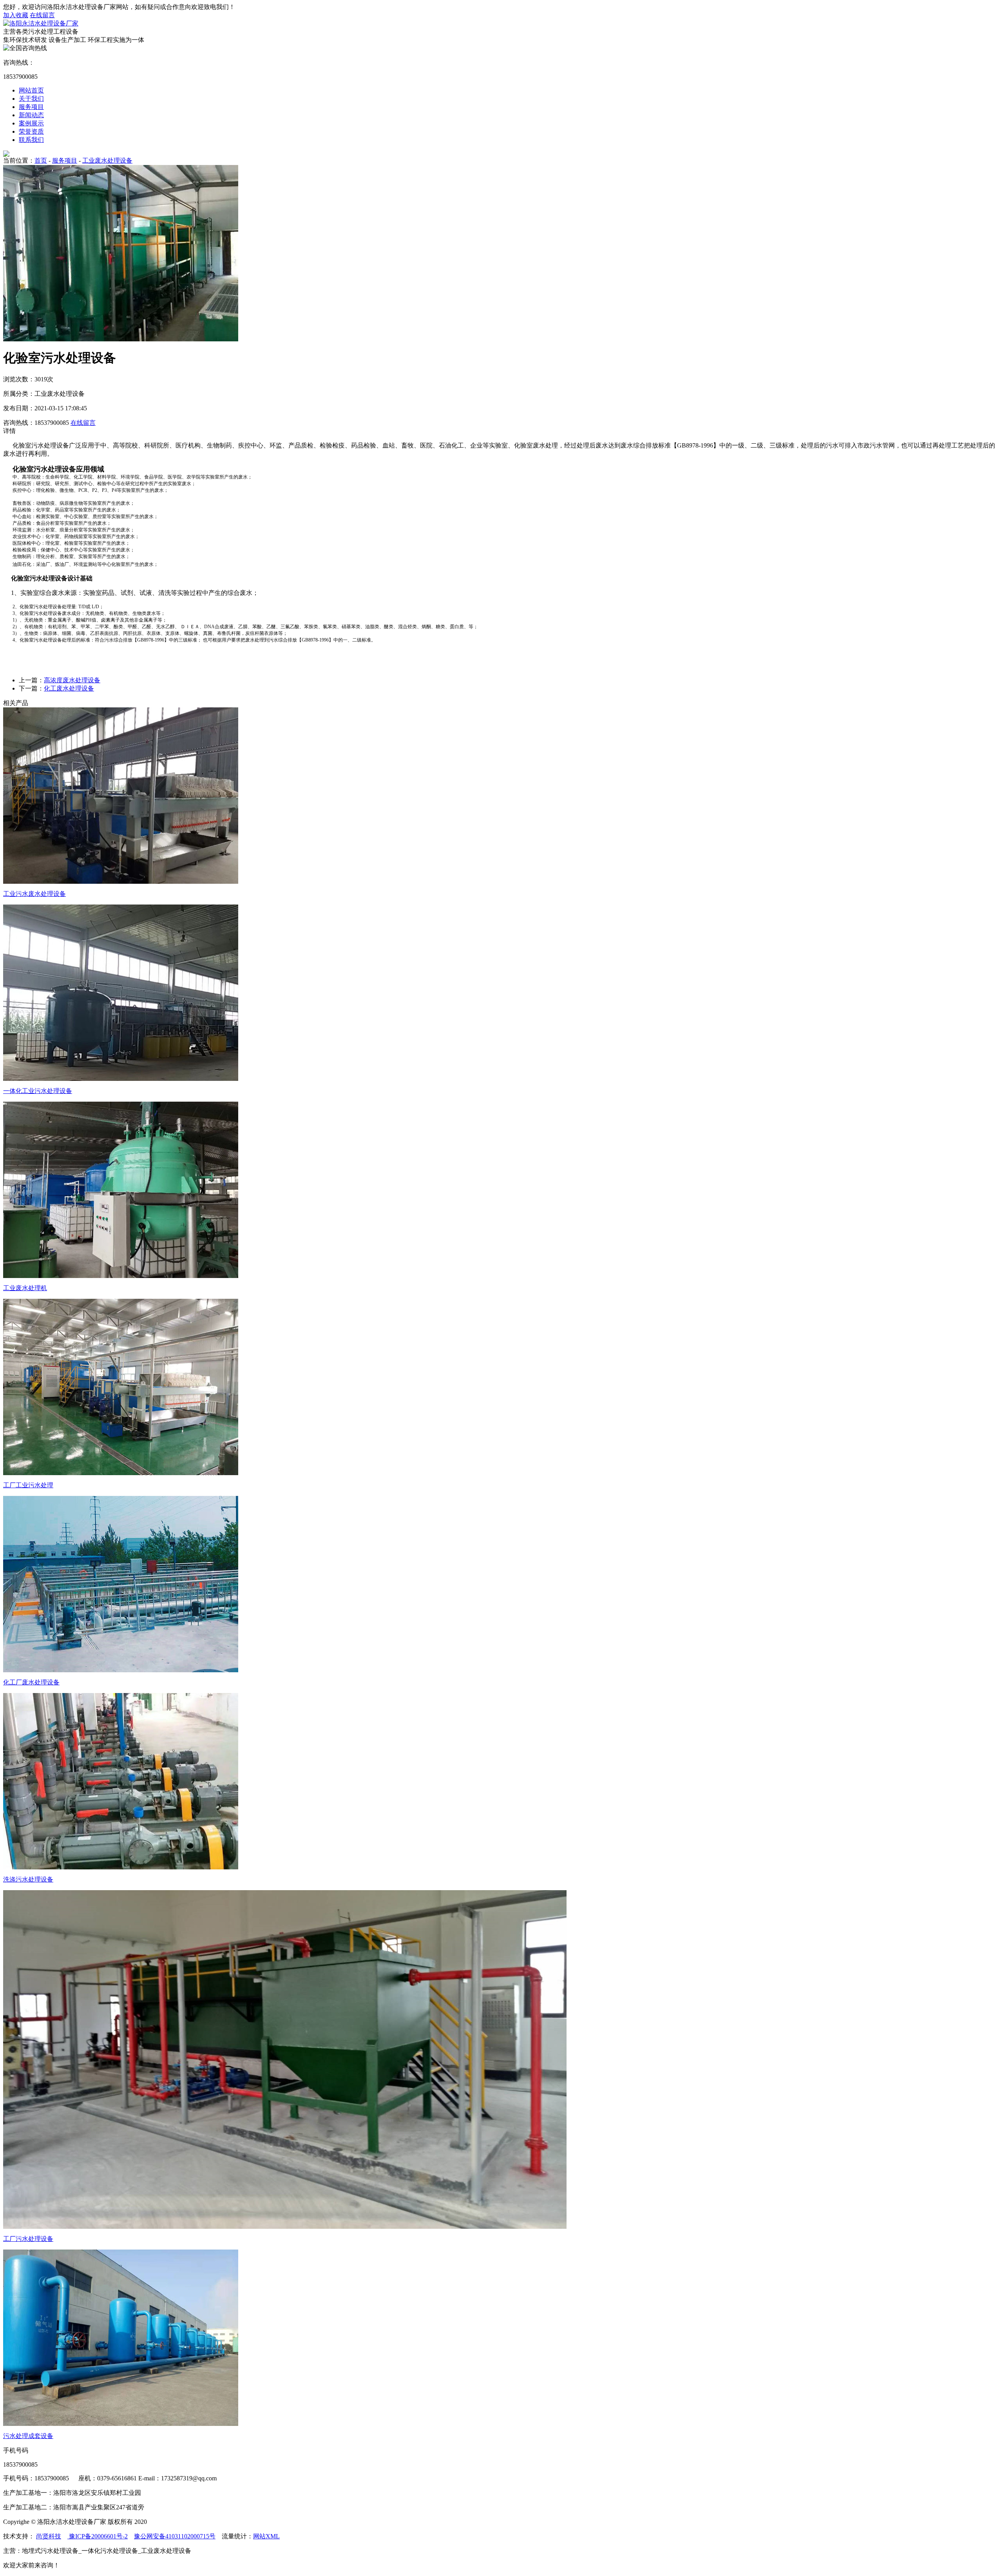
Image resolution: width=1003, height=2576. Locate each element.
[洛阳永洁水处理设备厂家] (41, 23)
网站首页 (31, 90)
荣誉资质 (31, 131)
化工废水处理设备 (69, 688)
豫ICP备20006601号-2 (98, 2536)
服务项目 (31, 107)
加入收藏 (16, 15)
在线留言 (42, 15)
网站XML (266, 2536)
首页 (41, 160)
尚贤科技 (49, 2536)
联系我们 (31, 140)
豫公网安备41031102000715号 (175, 2536)
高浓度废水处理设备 (72, 680)
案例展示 (31, 123)
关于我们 (31, 99)
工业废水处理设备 (107, 160)
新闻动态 (31, 115)
